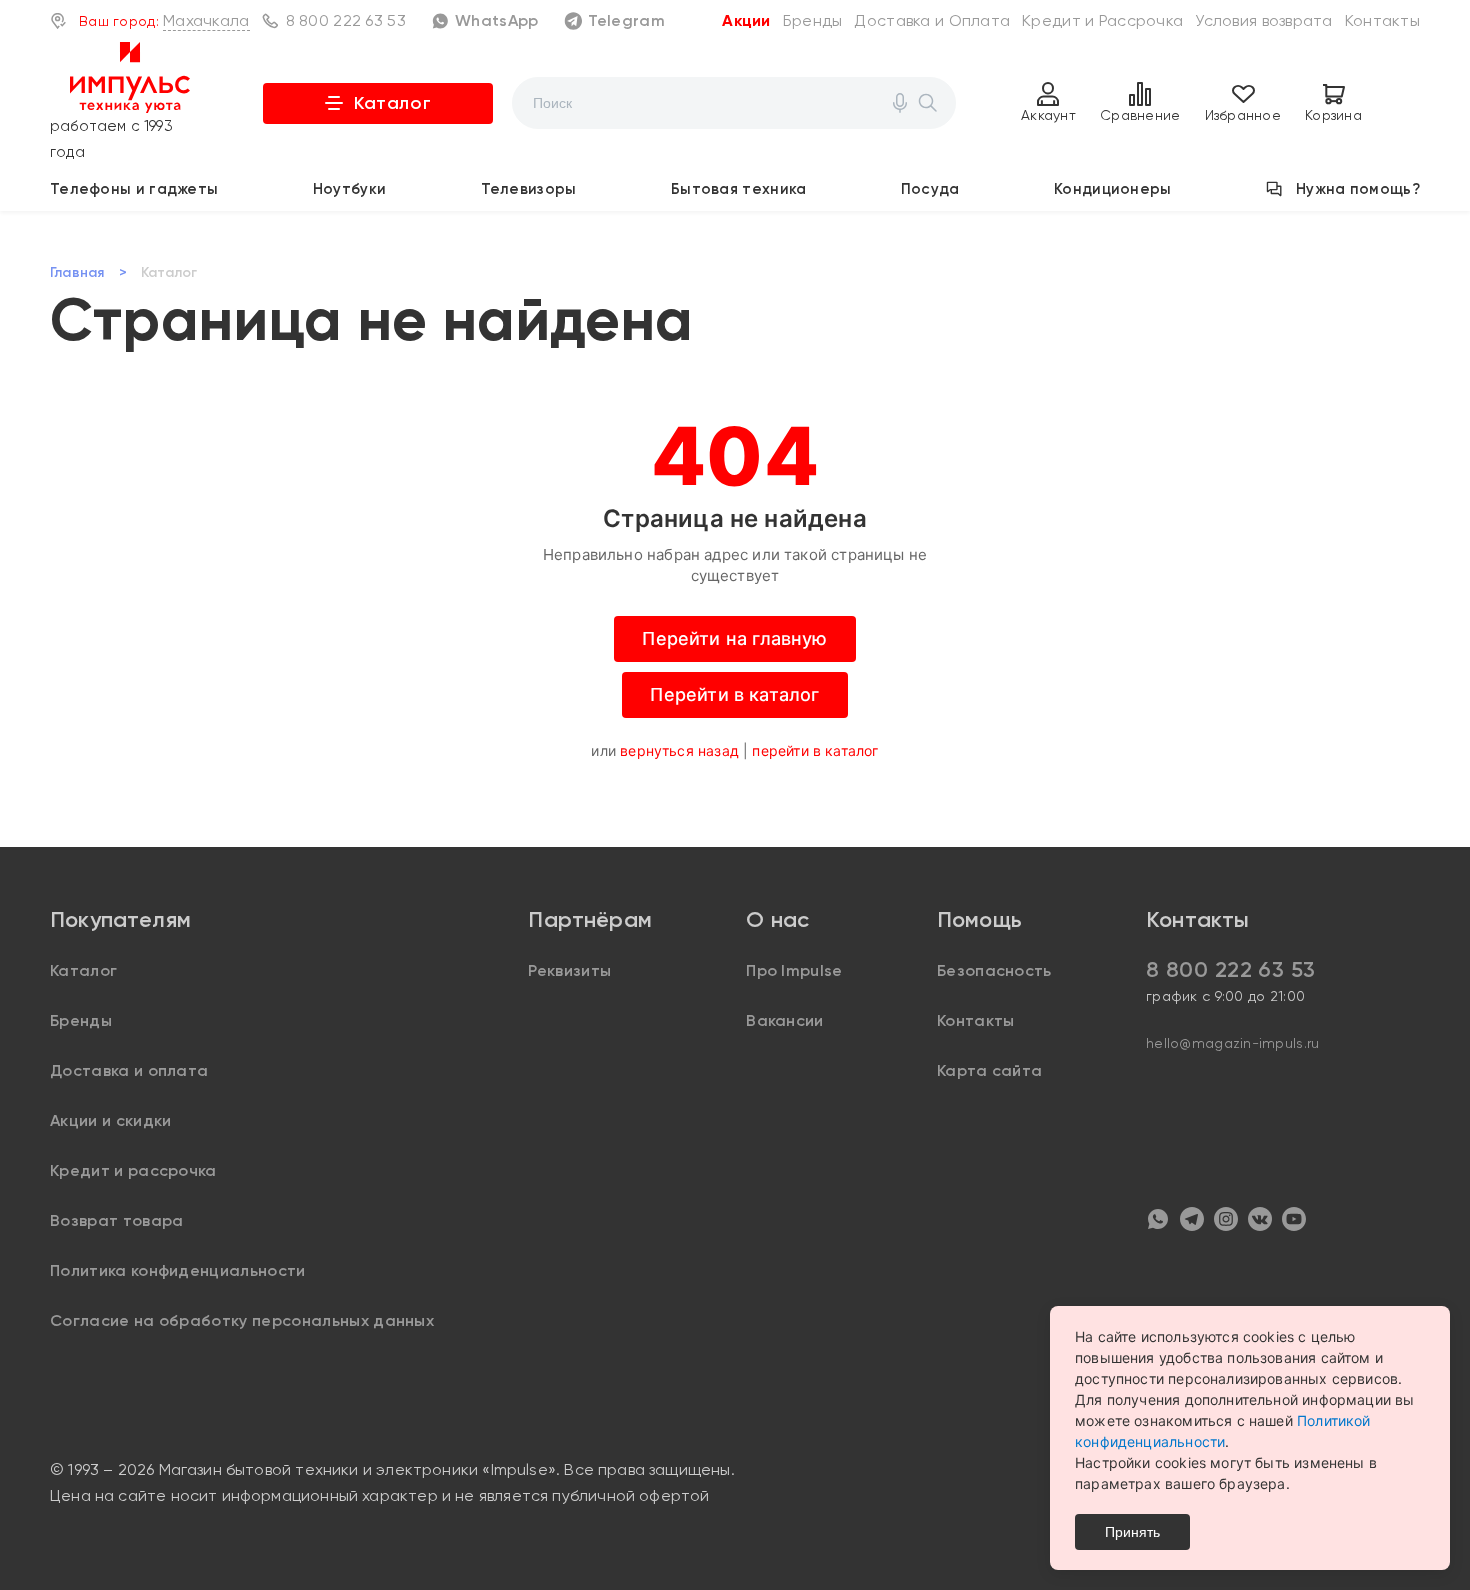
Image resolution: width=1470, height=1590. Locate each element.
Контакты (1382, 20)
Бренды (813, 20)
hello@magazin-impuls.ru (1232, 1043)
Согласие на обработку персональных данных (242, 1320)
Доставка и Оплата (932, 20)
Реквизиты (569, 970)
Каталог (392, 103)
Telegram (626, 20)
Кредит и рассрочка (133, 1170)
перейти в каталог (815, 750)
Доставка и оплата (129, 1070)
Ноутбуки (349, 189)
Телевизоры (529, 189)
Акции (746, 20)
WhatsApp (496, 20)
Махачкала (206, 20)
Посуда (930, 189)
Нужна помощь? (1358, 189)
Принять (1132, 1532)
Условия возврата (1263, 20)
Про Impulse (794, 970)
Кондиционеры (1113, 189)
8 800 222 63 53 (346, 20)
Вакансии (785, 1020)
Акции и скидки (110, 1120)
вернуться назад (679, 750)
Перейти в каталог (734, 694)
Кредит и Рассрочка (1102, 20)
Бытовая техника (739, 189)
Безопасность (994, 970)
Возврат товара (116, 1220)
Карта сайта (990, 1070)
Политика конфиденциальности (178, 1270)
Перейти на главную (734, 638)
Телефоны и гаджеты (134, 189)
